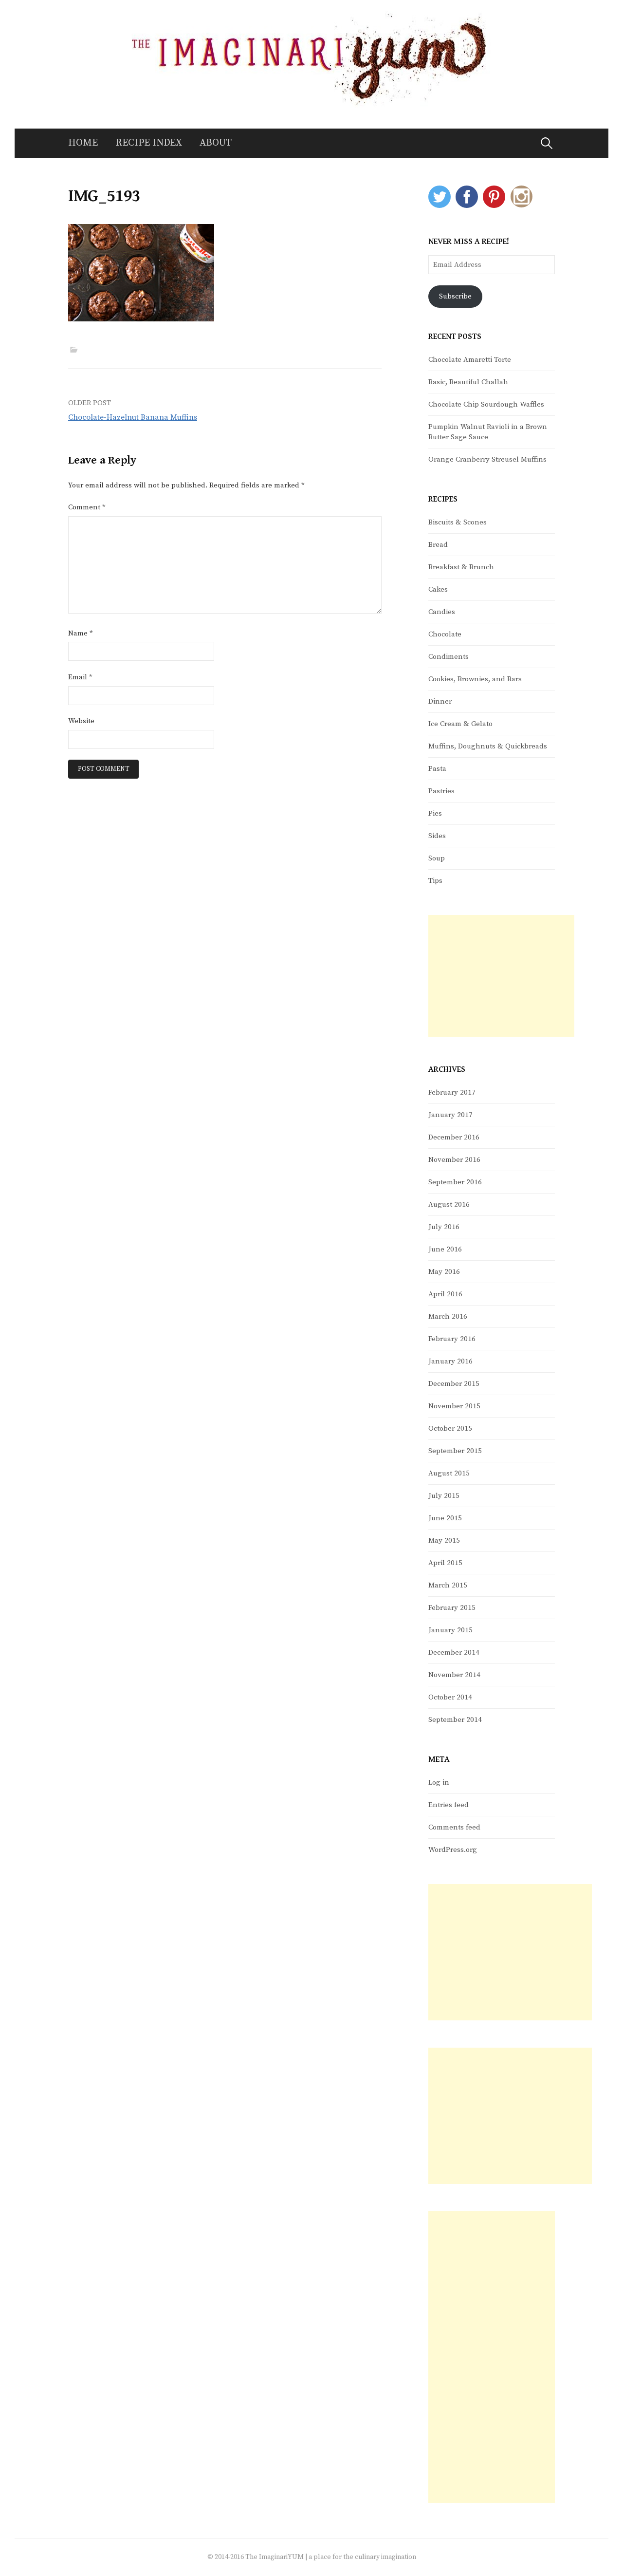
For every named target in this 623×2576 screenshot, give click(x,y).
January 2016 (450, 1361)
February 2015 (452, 1608)
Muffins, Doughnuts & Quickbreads (488, 746)
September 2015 (455, 1451)
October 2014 (450, 1697)
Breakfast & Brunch (461, 567)
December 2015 (454, 1384)
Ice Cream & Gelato (460, 724)
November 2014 (454, 1675)
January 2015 (450, 1630)
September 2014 (455, 1720)
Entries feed (449, 1805)
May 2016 (444, 1272)
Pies (435, 813)
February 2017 (452, 1092)
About (216, 143)
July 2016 (444, 1227)
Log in (439, 1783)
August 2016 (449, 1204)
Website (81, 721)
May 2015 (444, 1540)
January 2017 (450, 1115)
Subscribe (455, 296)
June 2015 (445, 1518)
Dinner (440, 701)
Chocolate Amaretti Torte (470, 360)
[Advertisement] (501, 976)
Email (80, 677)
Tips (435, 881)
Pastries (441, 791)
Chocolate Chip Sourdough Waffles (486, 404)
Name (81, 633)
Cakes (438, 589)
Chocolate (445, 634)
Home (83, 143)
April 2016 (445, 1294)
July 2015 (444, 1496)
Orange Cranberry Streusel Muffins (487, 459)
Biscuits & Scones (458, 522)
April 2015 (445, 1563)
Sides (437, 836)
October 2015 (450, 1428)
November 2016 (454, 1160)
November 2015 (454, 1406)
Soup (437, 858)
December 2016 (454, 1137)
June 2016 (445, 1249)
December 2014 (454, 1652)
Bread (438, 545)
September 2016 (455, 1182)
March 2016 (448, 1316)
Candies (442, 612)
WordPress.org (453, 1850)
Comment (87, 507)
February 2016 (452, 1339)
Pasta (437, 769)
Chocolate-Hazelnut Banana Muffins (133, 417)
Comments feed (454, 1827)
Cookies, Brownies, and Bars (475, 679)
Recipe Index (149, 143)
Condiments (449, 657)
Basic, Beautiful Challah (468, 382)
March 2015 (448, 1585)
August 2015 (449, 1473)
